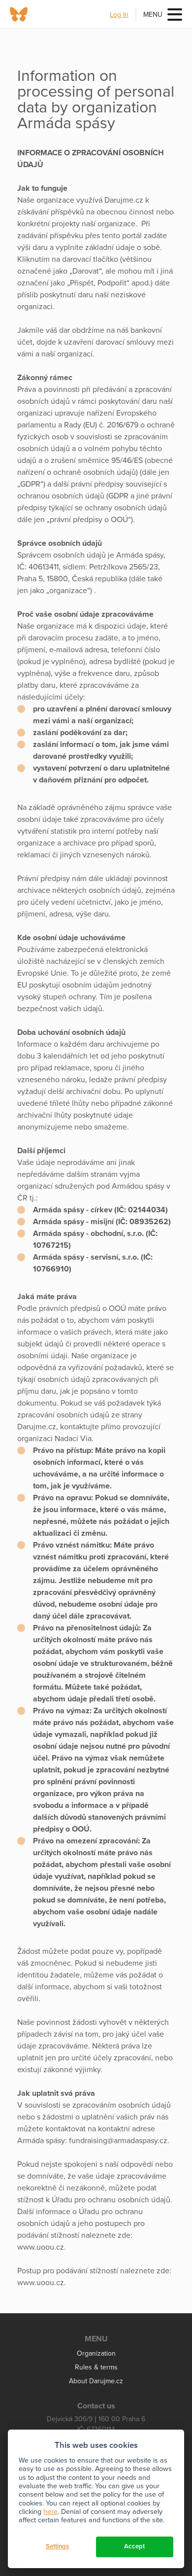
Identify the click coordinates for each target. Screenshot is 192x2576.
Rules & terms (96, 2367)
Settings (57, 2546)
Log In (119, 15)
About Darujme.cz (96, 2381)
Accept (134, 2546)
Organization (96, 2353)
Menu (153, 15)
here (50, 2512)
